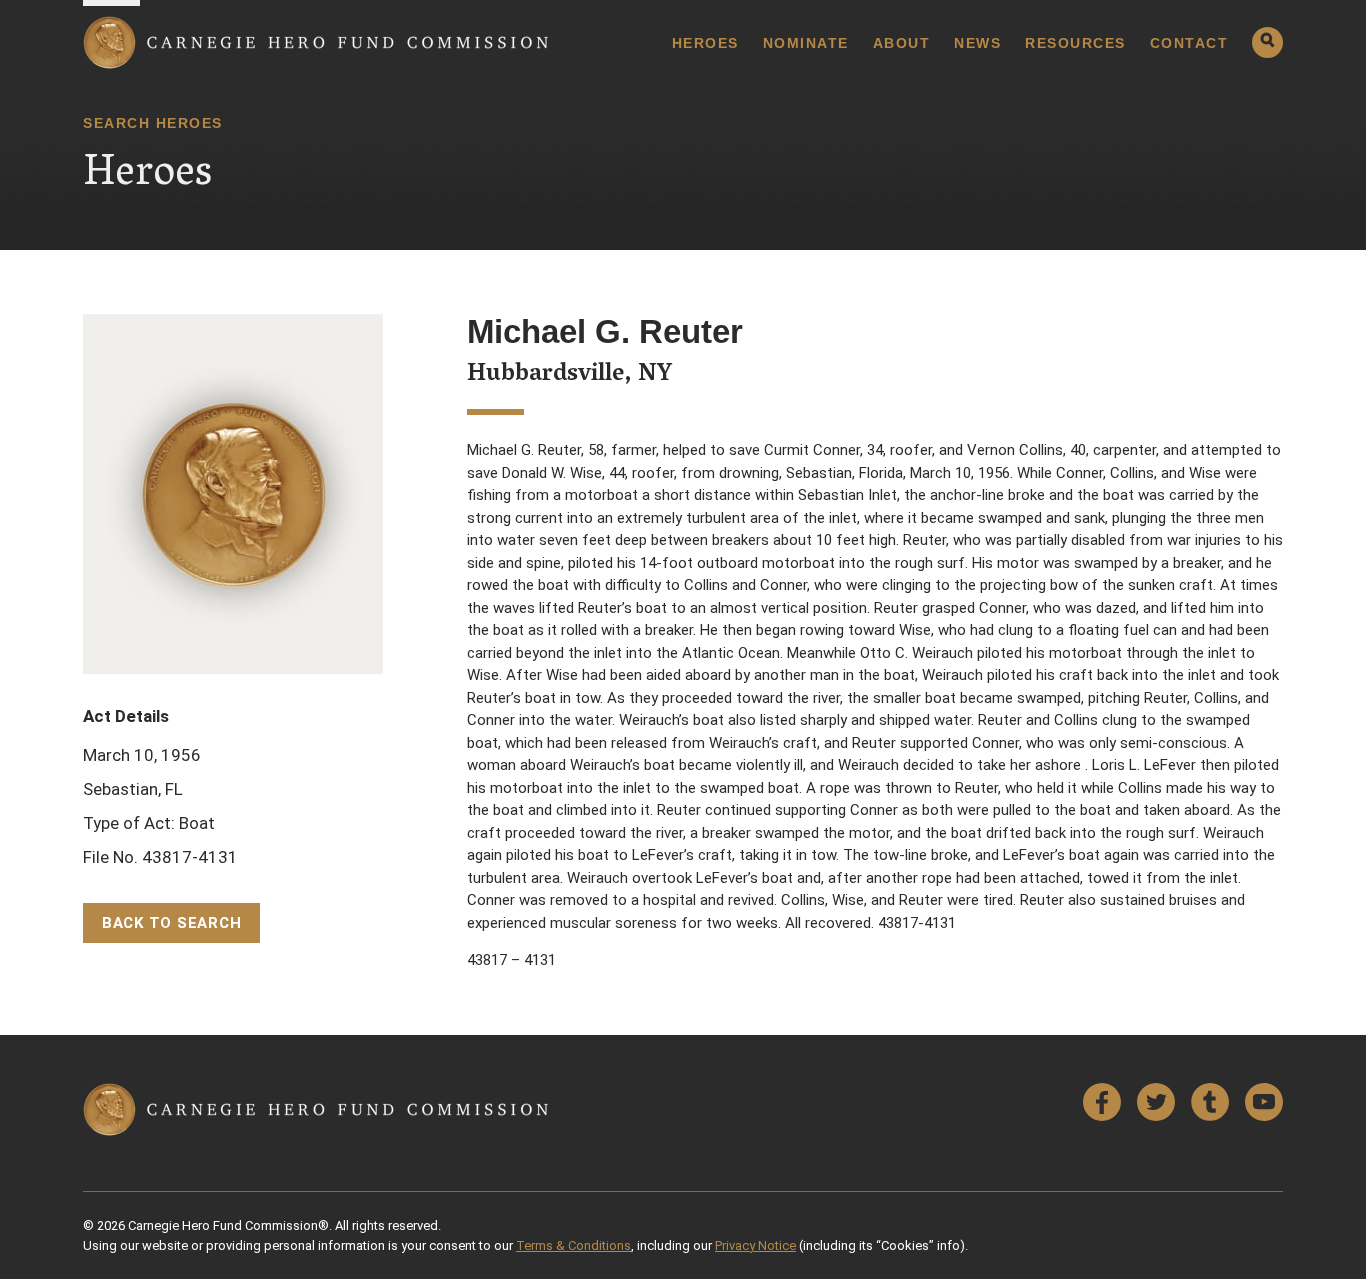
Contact (1189, 43)
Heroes (705, 43)
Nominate (806, 43)
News (977, 43)
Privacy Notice (755, 1245)
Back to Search (172, 923)
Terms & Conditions (573, 1245)
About (902, 43)
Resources (1075, 43)
